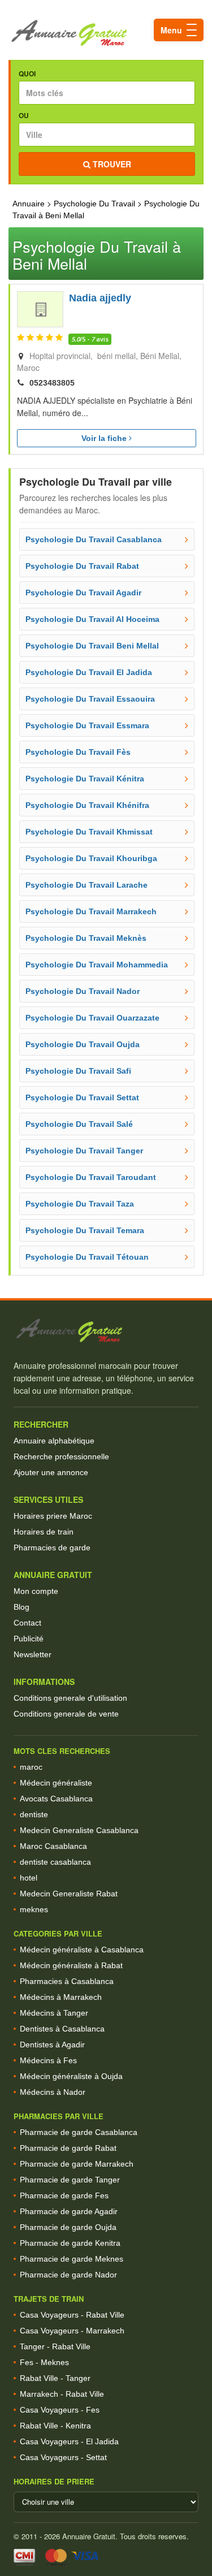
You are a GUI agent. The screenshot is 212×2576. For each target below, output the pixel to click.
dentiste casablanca (55, 1862)
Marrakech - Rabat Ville (62, 2394)
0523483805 (52, 383)
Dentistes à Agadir (52, 2045)
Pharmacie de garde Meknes (72, 2259)
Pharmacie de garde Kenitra (70, 2243)
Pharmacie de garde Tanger (70, 2180)
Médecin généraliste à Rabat (71, 1965)
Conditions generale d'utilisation (70, 1698)
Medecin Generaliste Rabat (69, 1894)
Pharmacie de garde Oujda (68, 2227)
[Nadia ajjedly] (40, 309)
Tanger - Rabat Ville (55, 2346)
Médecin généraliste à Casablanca (82, 1950)
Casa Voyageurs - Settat (63, 2457)
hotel (29, 1878)
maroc (31, 1767)
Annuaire (29, 204)
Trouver (111, 164)
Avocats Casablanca (56, 1799)
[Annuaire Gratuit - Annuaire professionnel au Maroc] (106, 1331)
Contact (27, 1623)
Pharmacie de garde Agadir (69, 2211)
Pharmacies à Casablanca (67, 1981)
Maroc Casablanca (53, 1846)
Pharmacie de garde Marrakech (77, 2164)
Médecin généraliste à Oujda (71, 2076)
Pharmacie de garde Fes (64, 2195)
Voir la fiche (105, 438)
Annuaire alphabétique (54, 1441)
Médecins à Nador (53, 2092)
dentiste (34, 1814)
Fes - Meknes (44, 2362)
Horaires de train (44, 1532)
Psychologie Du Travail (94, 204)
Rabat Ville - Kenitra (55, 2426)
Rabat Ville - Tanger (55, 2378)
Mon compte (36, 1591)
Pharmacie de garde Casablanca (79, 2132)
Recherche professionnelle (61, 1456)
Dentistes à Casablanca (62, 2029)
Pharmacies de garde (52, 1548)
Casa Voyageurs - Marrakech (72, 2331)
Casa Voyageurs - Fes (60, 2410)
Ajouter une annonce (51, 1472)
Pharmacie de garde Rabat (68, 2148)
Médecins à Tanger (54, 2013)
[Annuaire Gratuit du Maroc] (106, 33)
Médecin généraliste (56, 1783)
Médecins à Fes (48, 2060)
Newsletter (33, 1654)
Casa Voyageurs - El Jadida (69, 2441)
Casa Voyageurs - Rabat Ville (72, 2315)
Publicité (29, 1639)
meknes (34, 1909)
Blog (21, 1607)
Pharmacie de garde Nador (68, 2275)
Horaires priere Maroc (53, 1516)
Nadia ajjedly (100, 298)
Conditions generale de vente (66, 1714)
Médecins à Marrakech (61, 1997)
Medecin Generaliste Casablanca (79, 1830)
